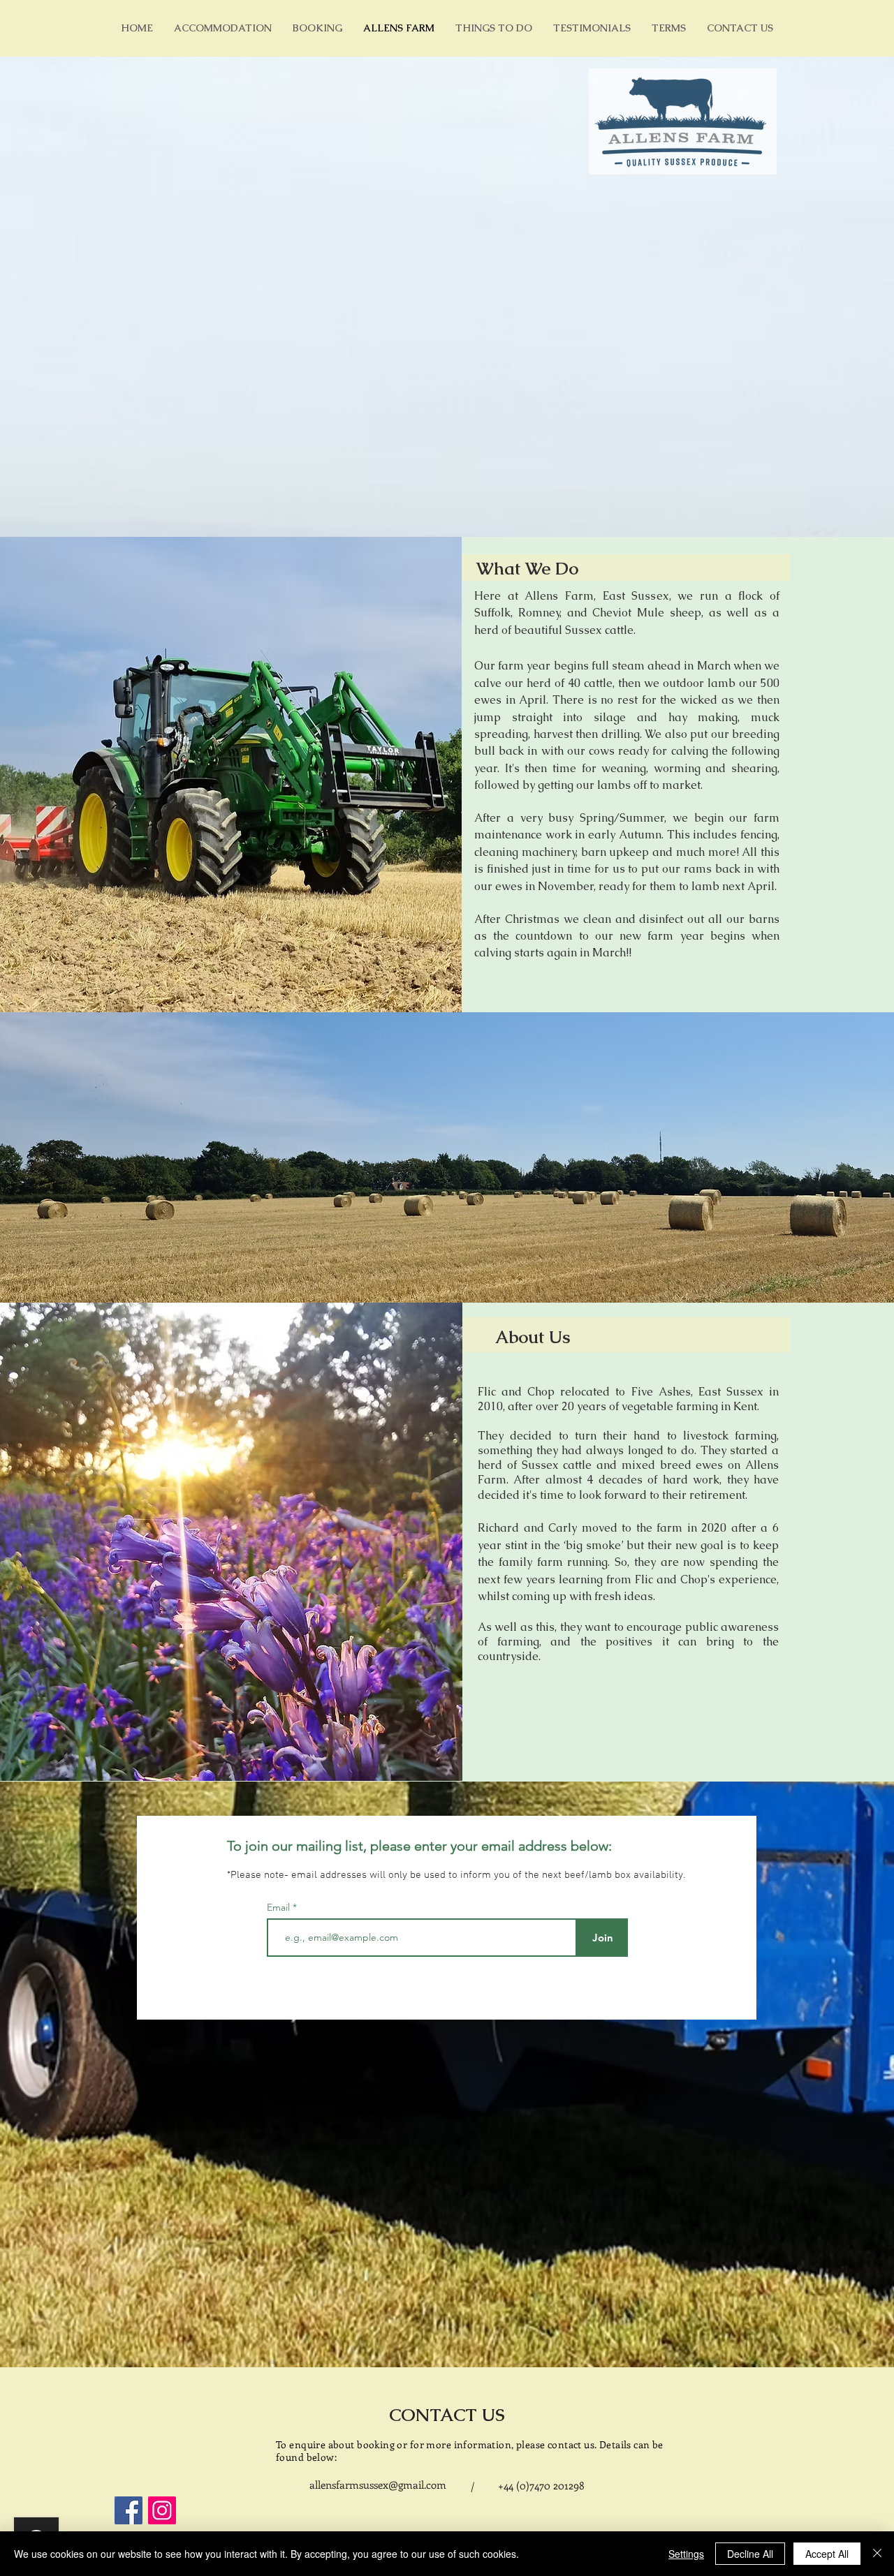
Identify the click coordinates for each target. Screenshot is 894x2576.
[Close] (877, 2554)
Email (280, 1907)
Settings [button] (686, 2554)
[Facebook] (129, 2510)
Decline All (750, 2554)
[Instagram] (162, 2510)
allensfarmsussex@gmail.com (378, 2485)
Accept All (827, 2554)
